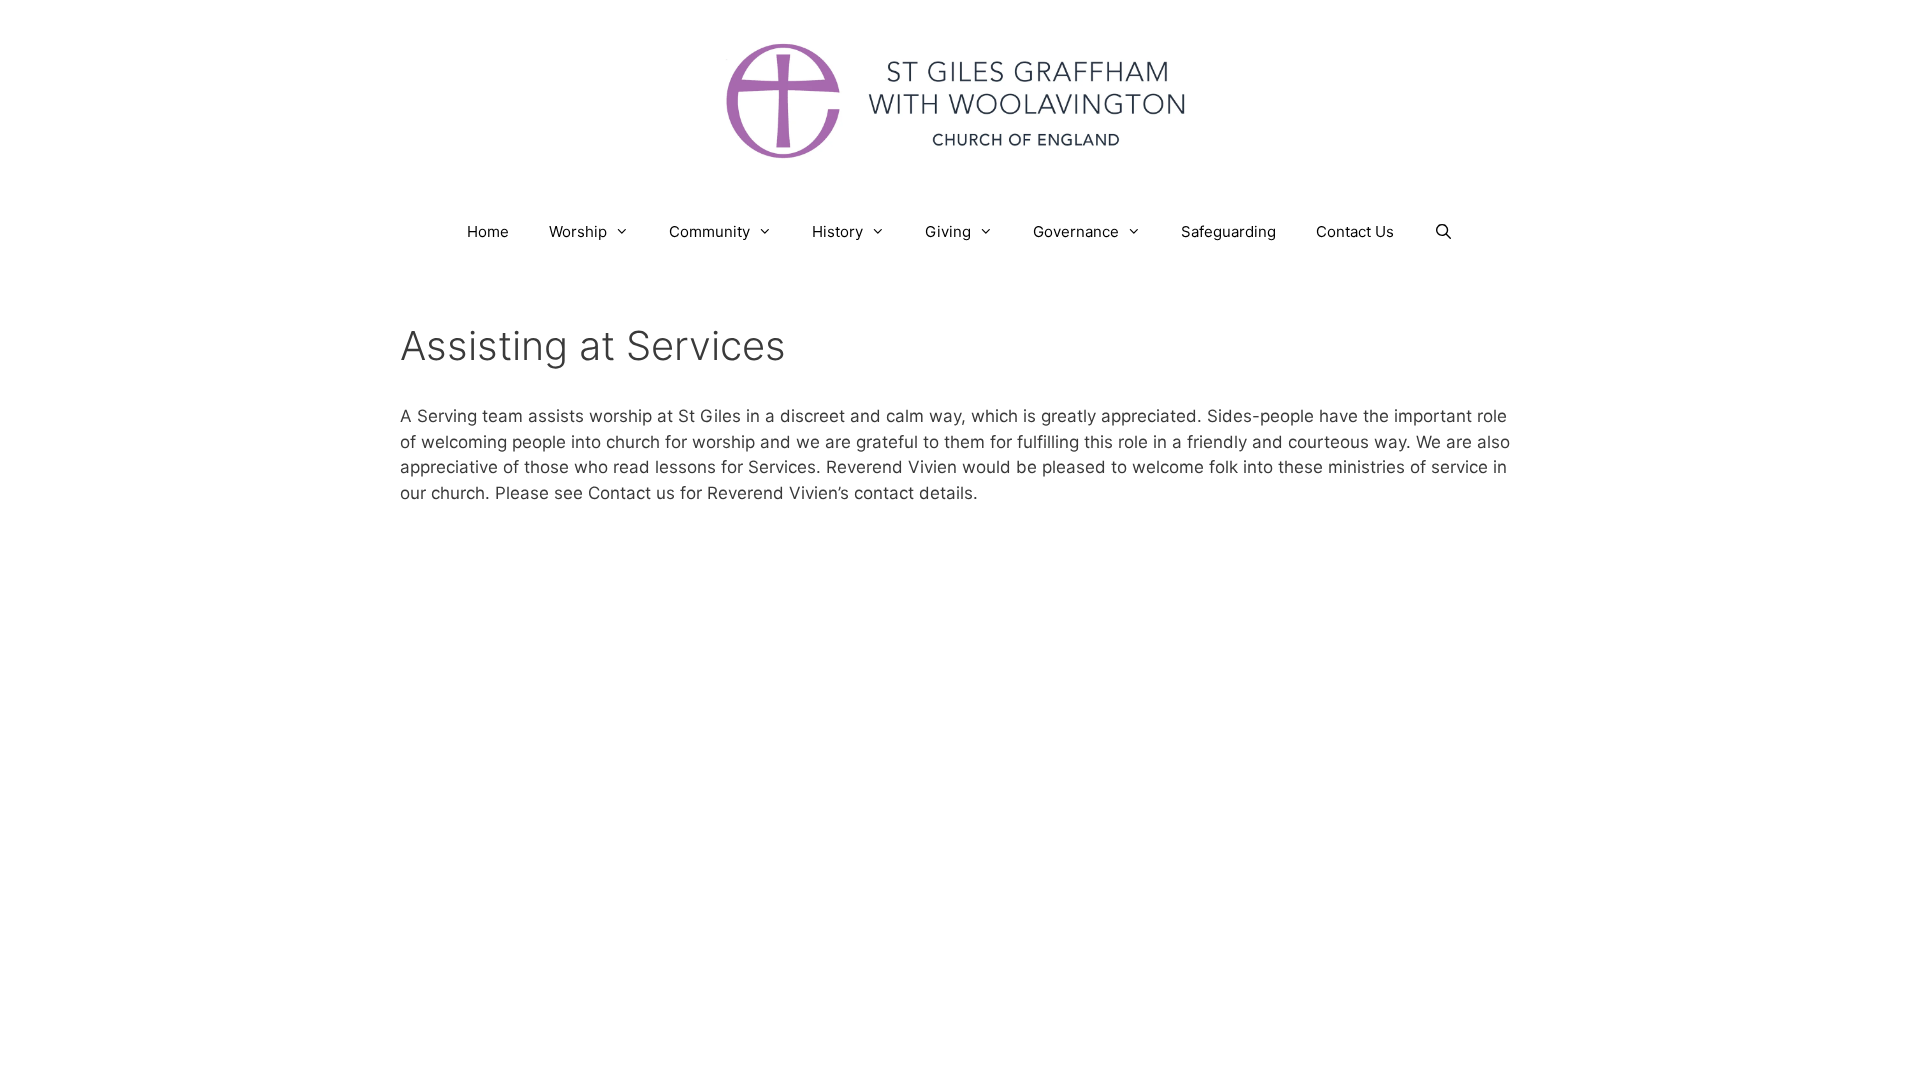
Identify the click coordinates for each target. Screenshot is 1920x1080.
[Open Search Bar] (1443, 232)
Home (488, 231)
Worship (578, 231)
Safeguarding (1228, 231)
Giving (948, 231)
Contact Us (1355, 231)
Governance (1076, 231)
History (837, 231)
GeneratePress (1161, 596)
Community (709, 231)
